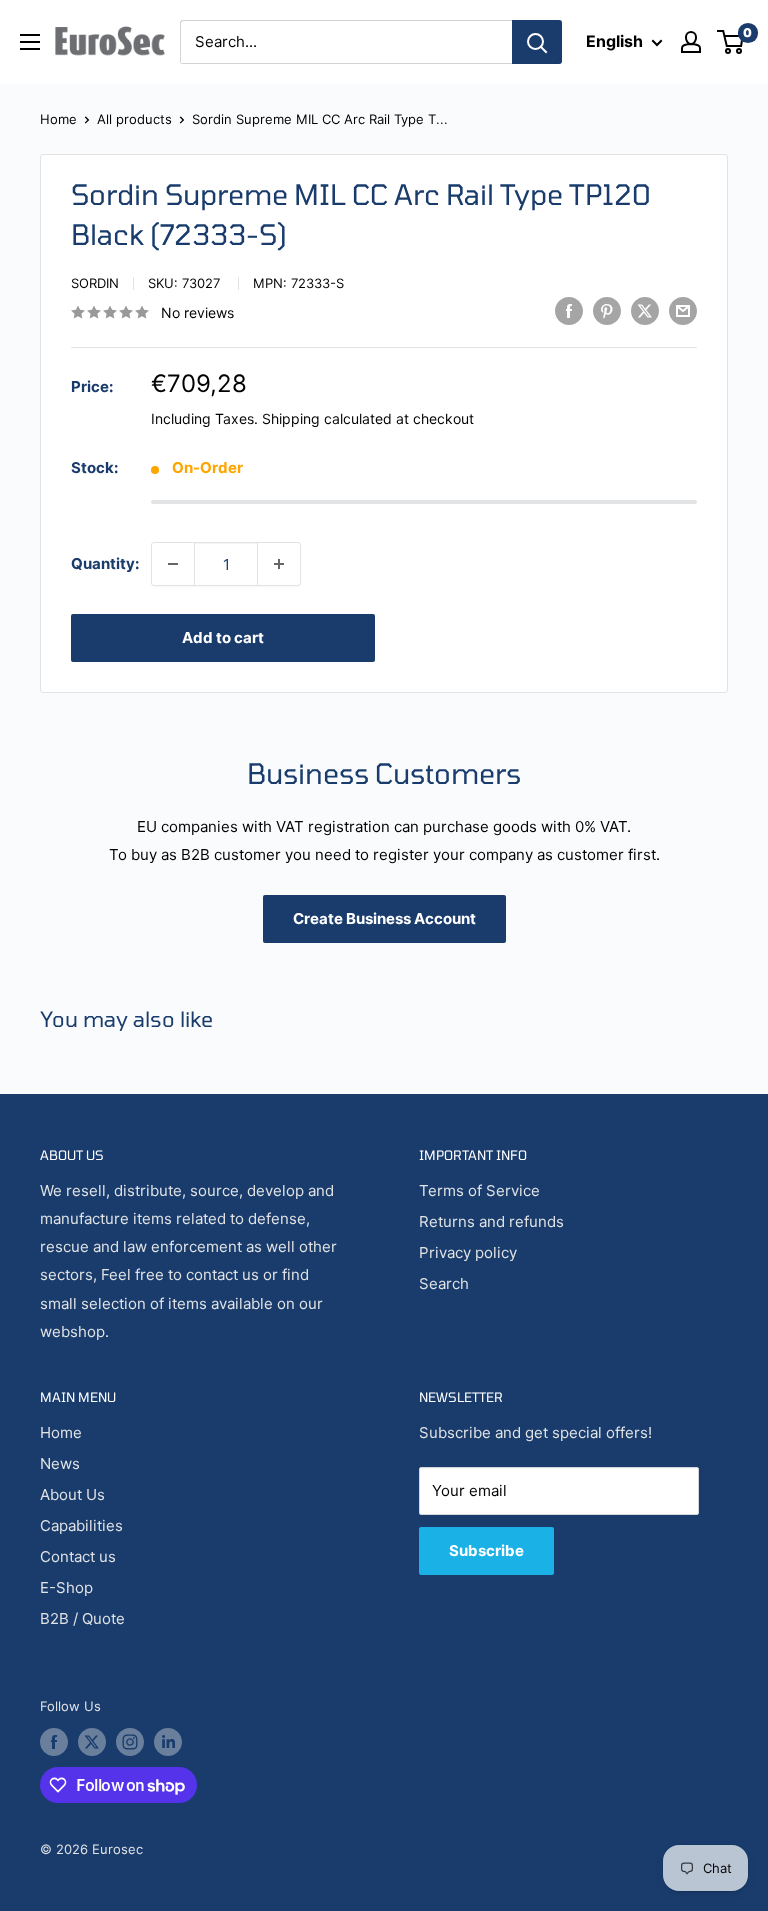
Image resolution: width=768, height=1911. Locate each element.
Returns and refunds (491, 1221)
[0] (731, 42)
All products (134, 119)
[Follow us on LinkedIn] (168, 1742)
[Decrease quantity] (173, 564)
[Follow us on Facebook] (54, 1742)
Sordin (95, 283)
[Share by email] (683, 310)
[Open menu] (30, 42)
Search (444, 1283)
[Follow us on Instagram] (130, 1742)
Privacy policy (468, 1252)
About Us (72, 1494)
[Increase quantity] (279, 564)
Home (58, 119)
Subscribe (486, 1550)
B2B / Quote (82, 1618)
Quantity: (105, 563)
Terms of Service (479, 1190)
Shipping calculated (327, 418)
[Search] (537, 42)
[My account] (691, 42)
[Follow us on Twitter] (92, 1742)
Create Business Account (384, 918)
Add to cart (223, 637)
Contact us (78, 1556)
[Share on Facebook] (569, 310)
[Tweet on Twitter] (645, 310)
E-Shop (66, 1587)
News (60, 1463)
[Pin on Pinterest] (607, 310)
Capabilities (81, 1525)
